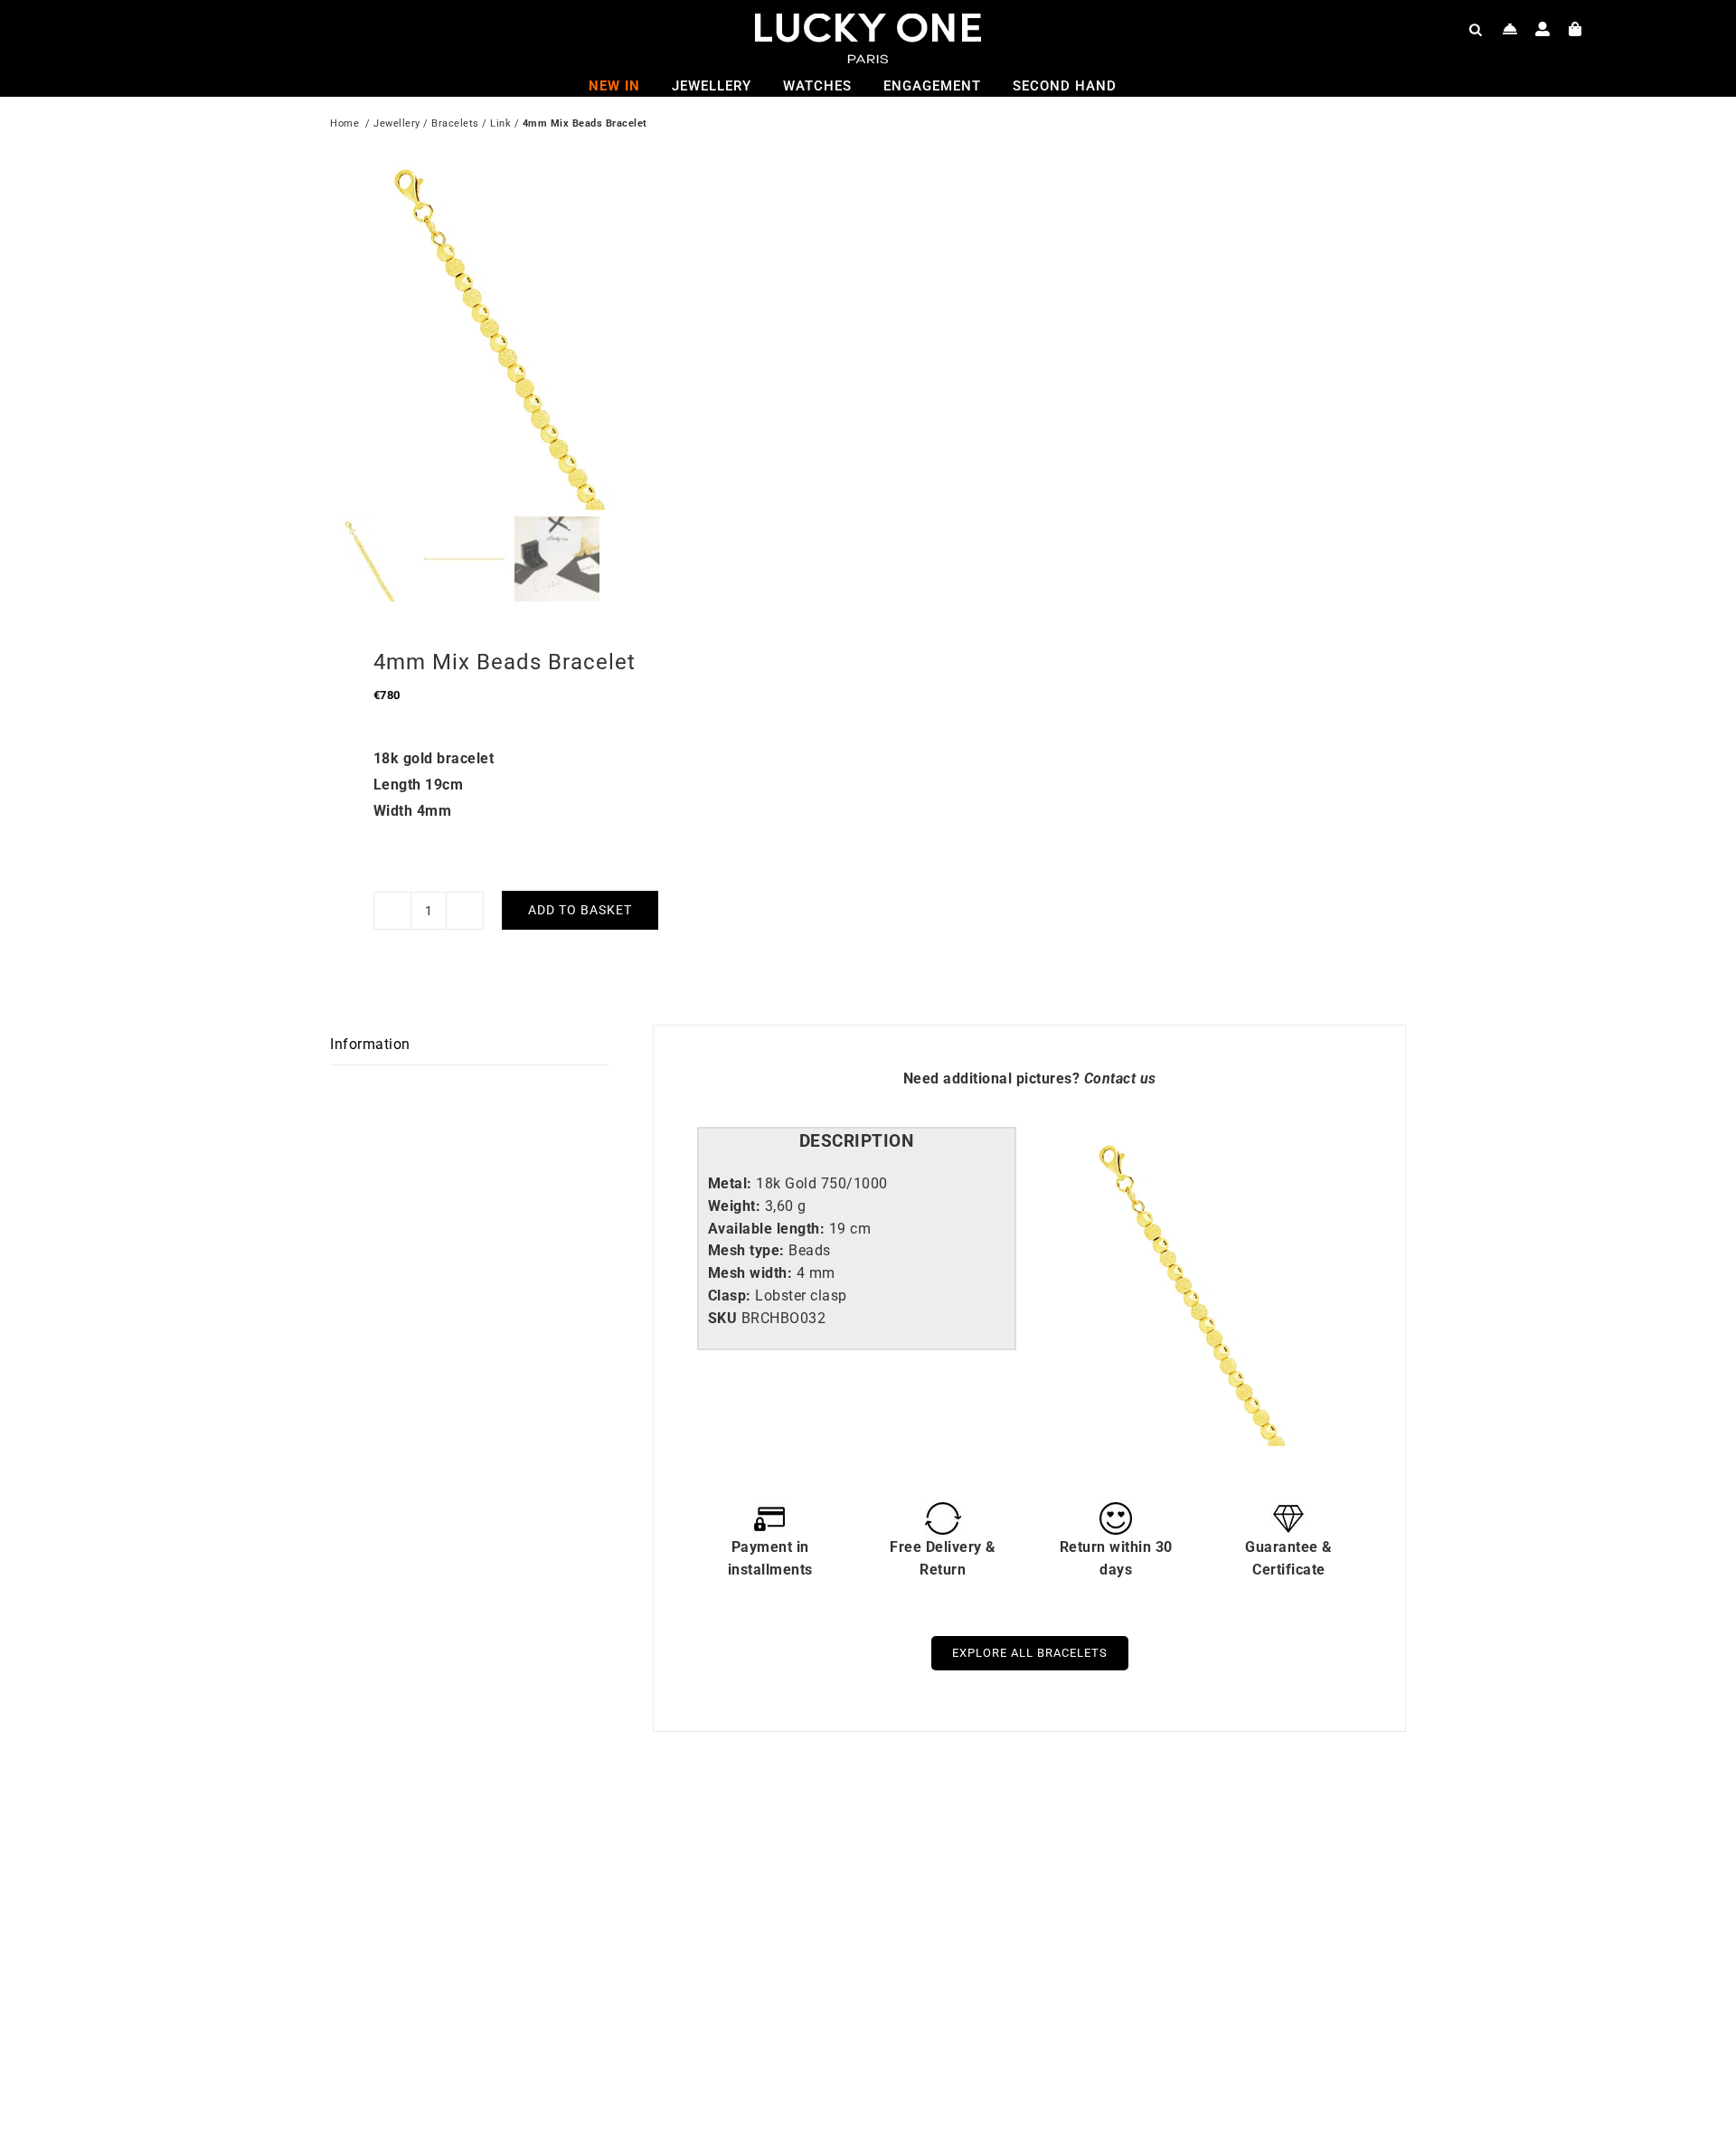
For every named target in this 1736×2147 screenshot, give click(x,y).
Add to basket (580, 910)
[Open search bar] (1476, 29)
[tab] (857, 1142)
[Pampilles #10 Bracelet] (565, 1841)
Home (344, 123)
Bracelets (455, 123)
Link (500, 123)
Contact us (1120, 1078)
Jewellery (397, 123)
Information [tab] (370, 1044)
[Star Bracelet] (1103, 1841)
